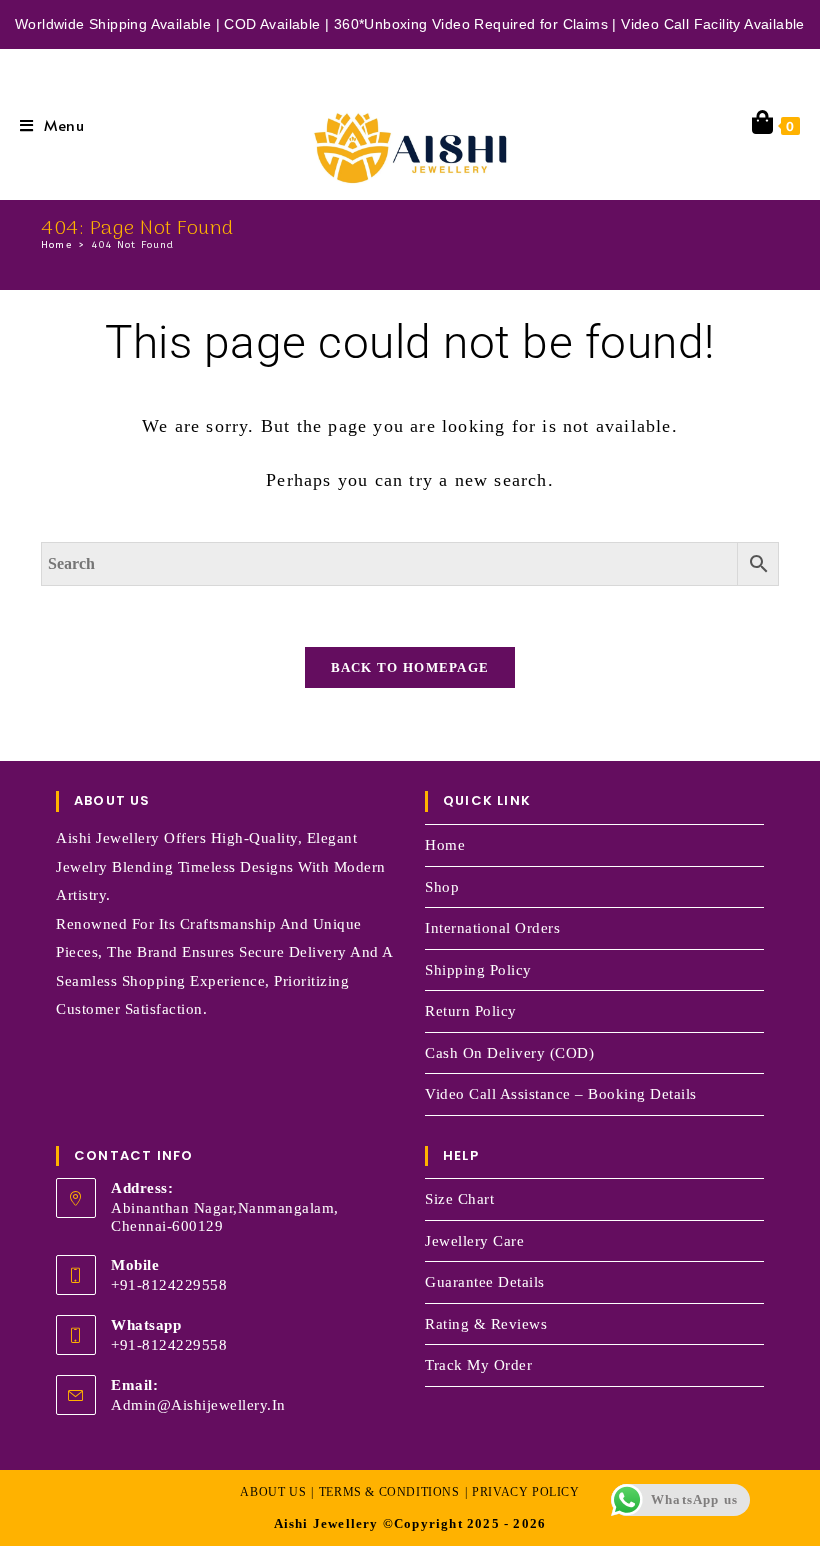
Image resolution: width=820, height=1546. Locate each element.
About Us (273, 1492)
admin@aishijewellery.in (198, 1405)
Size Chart (459, 1199)
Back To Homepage (410, 667)
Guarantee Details (485, 1282)
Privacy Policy (525, 1492)
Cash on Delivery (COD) (509, 1053)
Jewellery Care (474, 1241)
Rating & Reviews (486, 1324)
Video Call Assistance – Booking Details (561, 1094)
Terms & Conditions (389, 1492)
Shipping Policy (478, 970)
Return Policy (471, 1011)
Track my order (478, 1365)
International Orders (492, 928)
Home (445, 845)
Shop (442, 887)
